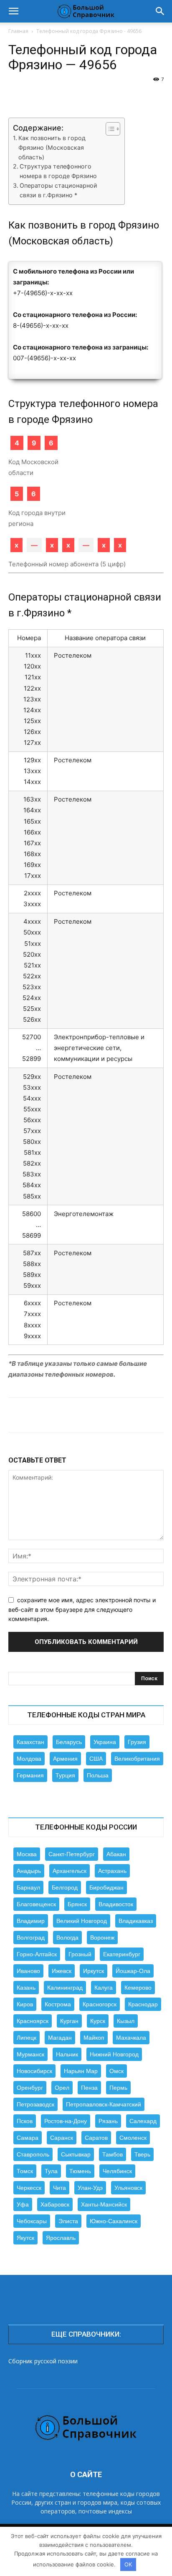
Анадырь (29, 1871)
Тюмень (80, 2171)
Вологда (67, 1938)
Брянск (77, 1904)
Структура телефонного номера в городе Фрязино (58, 171)
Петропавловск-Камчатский (104, 2104)
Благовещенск (36, 1904)
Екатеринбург (122, 1954)
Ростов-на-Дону (66, 2121)
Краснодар (143, 2004)
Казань (26, 1988)
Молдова (29, 1759)
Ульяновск (128, 2188)
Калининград (65, 1988)
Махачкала (131, 2038)
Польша (98, 1775)
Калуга (104, 1988)
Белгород (65, 1887)
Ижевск (62, 1971)
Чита (59, 2188)
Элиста (68, 2221)
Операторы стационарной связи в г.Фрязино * (58, 190)
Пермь (118, 2088)
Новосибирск (34, 2071)
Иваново (28, 1971)
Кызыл (126, 2021)
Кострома (58, 2004)
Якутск (25, 2238)
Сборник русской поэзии (43, 2361)
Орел (62, 2088)
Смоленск (133, 2138)
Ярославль (61, 2238)
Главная (18, 31)
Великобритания (137, 1759)
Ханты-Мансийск (104, 2204)
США (96, 1759)
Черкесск (29, 2188)
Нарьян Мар (81, 2071)
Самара (28, 2138)
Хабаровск (55, 2204)
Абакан (116, 1854)
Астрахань (112, 1871)
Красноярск (33, 2021)
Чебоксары (32, 2221)
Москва (27, 1854)
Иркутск (94, 1971)
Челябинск (117, 2171)
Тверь (142, 2154)
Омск (116, 2071)
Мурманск (30, 2054)
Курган (69, 2021)
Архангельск (70, 1871)
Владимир (31, 1921)
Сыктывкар (76, 2154)
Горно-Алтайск (37, 1954)
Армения (65, 1759)
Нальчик (67, 2054)
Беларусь (69, 1742)
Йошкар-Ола (133, 1971)
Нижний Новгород (114, 2054)
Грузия (137, 1742)
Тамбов (113, 2154)
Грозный (80, 1954)
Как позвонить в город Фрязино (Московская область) (52, 147)
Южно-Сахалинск (114, 2221)
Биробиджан (106, 1887)
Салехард (143, 2121)
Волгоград (31, 1938)
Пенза (89, 2088)
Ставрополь (33, 2154)
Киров (25, 2004)
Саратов (96, 2138)
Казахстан (30, 1742)
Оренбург (30, 2088)
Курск (98, 2021)
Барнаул (28, 1887)
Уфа (23, 2204)
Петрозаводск (35, 2104)
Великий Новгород (82, 1921)
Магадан (60, 2038)
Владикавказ (136, 1921)
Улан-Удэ (90, 2188)
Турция (65, 1775)
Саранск (62, 2138)
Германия (30, 1775)
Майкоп (94, 2038)
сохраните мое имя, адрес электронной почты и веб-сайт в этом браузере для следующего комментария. (82, 1609)
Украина (105, 1742)
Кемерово (138, 1988)
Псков (25, 2121)
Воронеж (102, 1938)
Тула (51, 2171)
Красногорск (100, 2004)
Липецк (27, 2038)
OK (128, 2564)
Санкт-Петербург (72, 1854)
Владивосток (116, 1904)
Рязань (108, 2121)
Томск (25, 2171)
